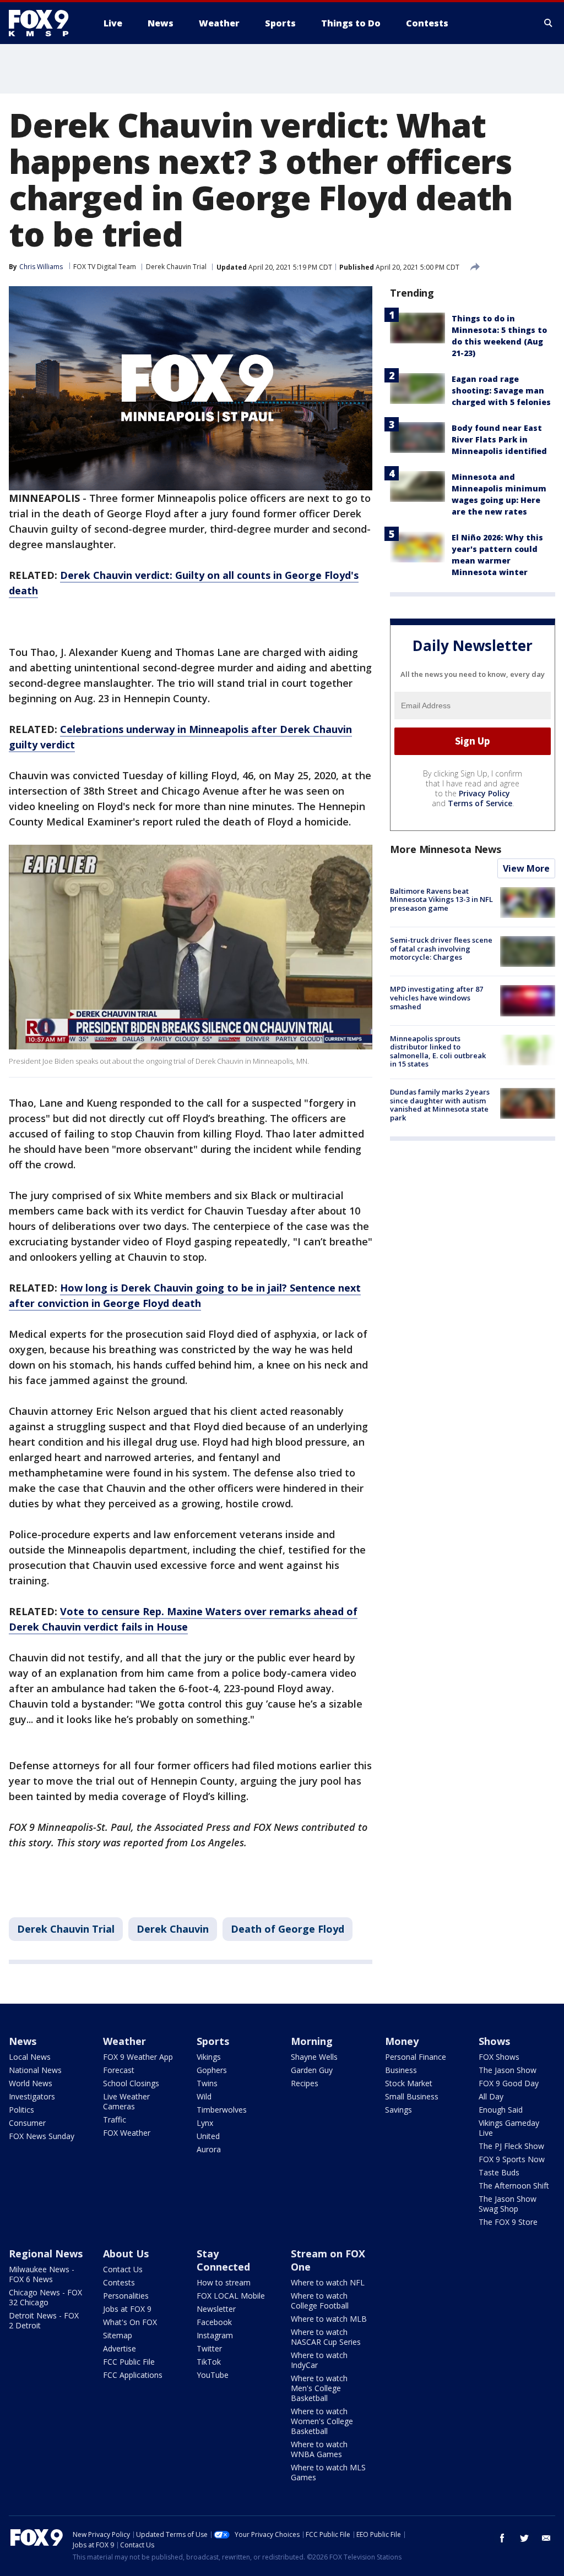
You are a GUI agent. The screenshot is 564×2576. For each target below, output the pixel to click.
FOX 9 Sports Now (512, 2159)
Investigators (32, 2096)
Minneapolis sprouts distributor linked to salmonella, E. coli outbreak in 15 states (438, 1051)
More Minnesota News (446, 849)
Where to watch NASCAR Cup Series (326, 2337)
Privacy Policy (484, 793)
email (546, 2538)
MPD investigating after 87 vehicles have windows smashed (436, 997)
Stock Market (409, 2083)
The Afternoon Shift (514, 2186)
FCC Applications (133, 2375)
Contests (119, 2282)
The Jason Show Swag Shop (508, 2204)
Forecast (119, 2070)
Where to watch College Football (320, 2301)
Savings (398, 2110)
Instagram (215, 2335)
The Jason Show (508, 2070)
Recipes (305, 2083)
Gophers (212, 2070)
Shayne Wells (314, 2057)
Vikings (209, 2057)
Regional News (46, 2254)
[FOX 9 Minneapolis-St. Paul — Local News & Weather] (45, 23)
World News (31, 2083)
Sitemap (118, 2335)
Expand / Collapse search (549, 23)
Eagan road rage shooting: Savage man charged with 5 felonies (501, 390)
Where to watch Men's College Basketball (319, 2388)
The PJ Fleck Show (511, 2146)
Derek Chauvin (173, 1929)
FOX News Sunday (42, 2136)
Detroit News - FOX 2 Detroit (44, 2320)
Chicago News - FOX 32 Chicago (45, 2297)
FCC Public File (129, 2362)
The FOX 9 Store (508, 2222)
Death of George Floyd (288, 1929)
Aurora (209, 2149)
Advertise (120, 2348)
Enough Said (501, 2110)
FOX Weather (127, 2133)
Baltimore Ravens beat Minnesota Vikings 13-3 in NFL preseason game (441, 899)
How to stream (224, 2282)
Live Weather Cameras (126, 2101)
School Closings (131, 2083)
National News (35, 2070)
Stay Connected (223, 2260)
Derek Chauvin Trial (176, 267)
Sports (213, 2041)
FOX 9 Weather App (138, 2057)
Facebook (214, 2322)
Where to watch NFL (328, 2282)
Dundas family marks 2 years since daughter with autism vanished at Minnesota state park (440, 1105)
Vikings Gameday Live (509, 2128)
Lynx (205, 2123)
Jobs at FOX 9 (127, 2309)
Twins (207, 2083)
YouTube (213, 2375)
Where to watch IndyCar (319, 2360)
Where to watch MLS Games (328, 2472)
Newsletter (216, 2309)
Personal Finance (416, 2057)
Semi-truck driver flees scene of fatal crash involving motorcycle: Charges (441, 948)
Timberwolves (222, 2110)
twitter (524, 2538)
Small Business (412, 2096)
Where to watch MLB (329, 2319)
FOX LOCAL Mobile (231, 2296)
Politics (21, 2110)
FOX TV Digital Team (105, 267)
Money (402, 2041)
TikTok (209, 2362)
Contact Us (123, 2269)
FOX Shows (499, 2057)
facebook (502, 2538)
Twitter (209, 2348)
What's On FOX (130, 2322)
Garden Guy (312, 2070)
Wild (204, 2096)
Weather (124, 2041)
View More (526, 868)
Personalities (126, 2296)
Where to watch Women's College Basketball (322, 2421)
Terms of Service (480, 803)
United (208, 2136)
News (23, 2041)
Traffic (115, 2120)
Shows (494, 2041)
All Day (491, 2096)
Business (401, 2070)
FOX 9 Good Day (509, 2083)
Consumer (27, 2123)
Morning (312, 2041)
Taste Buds (499, 2172)
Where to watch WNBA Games (319, 2449)
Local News (30, 2057)
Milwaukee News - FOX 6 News (42, 2274)
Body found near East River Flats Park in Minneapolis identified (499, 439)
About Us (126, 2254)
